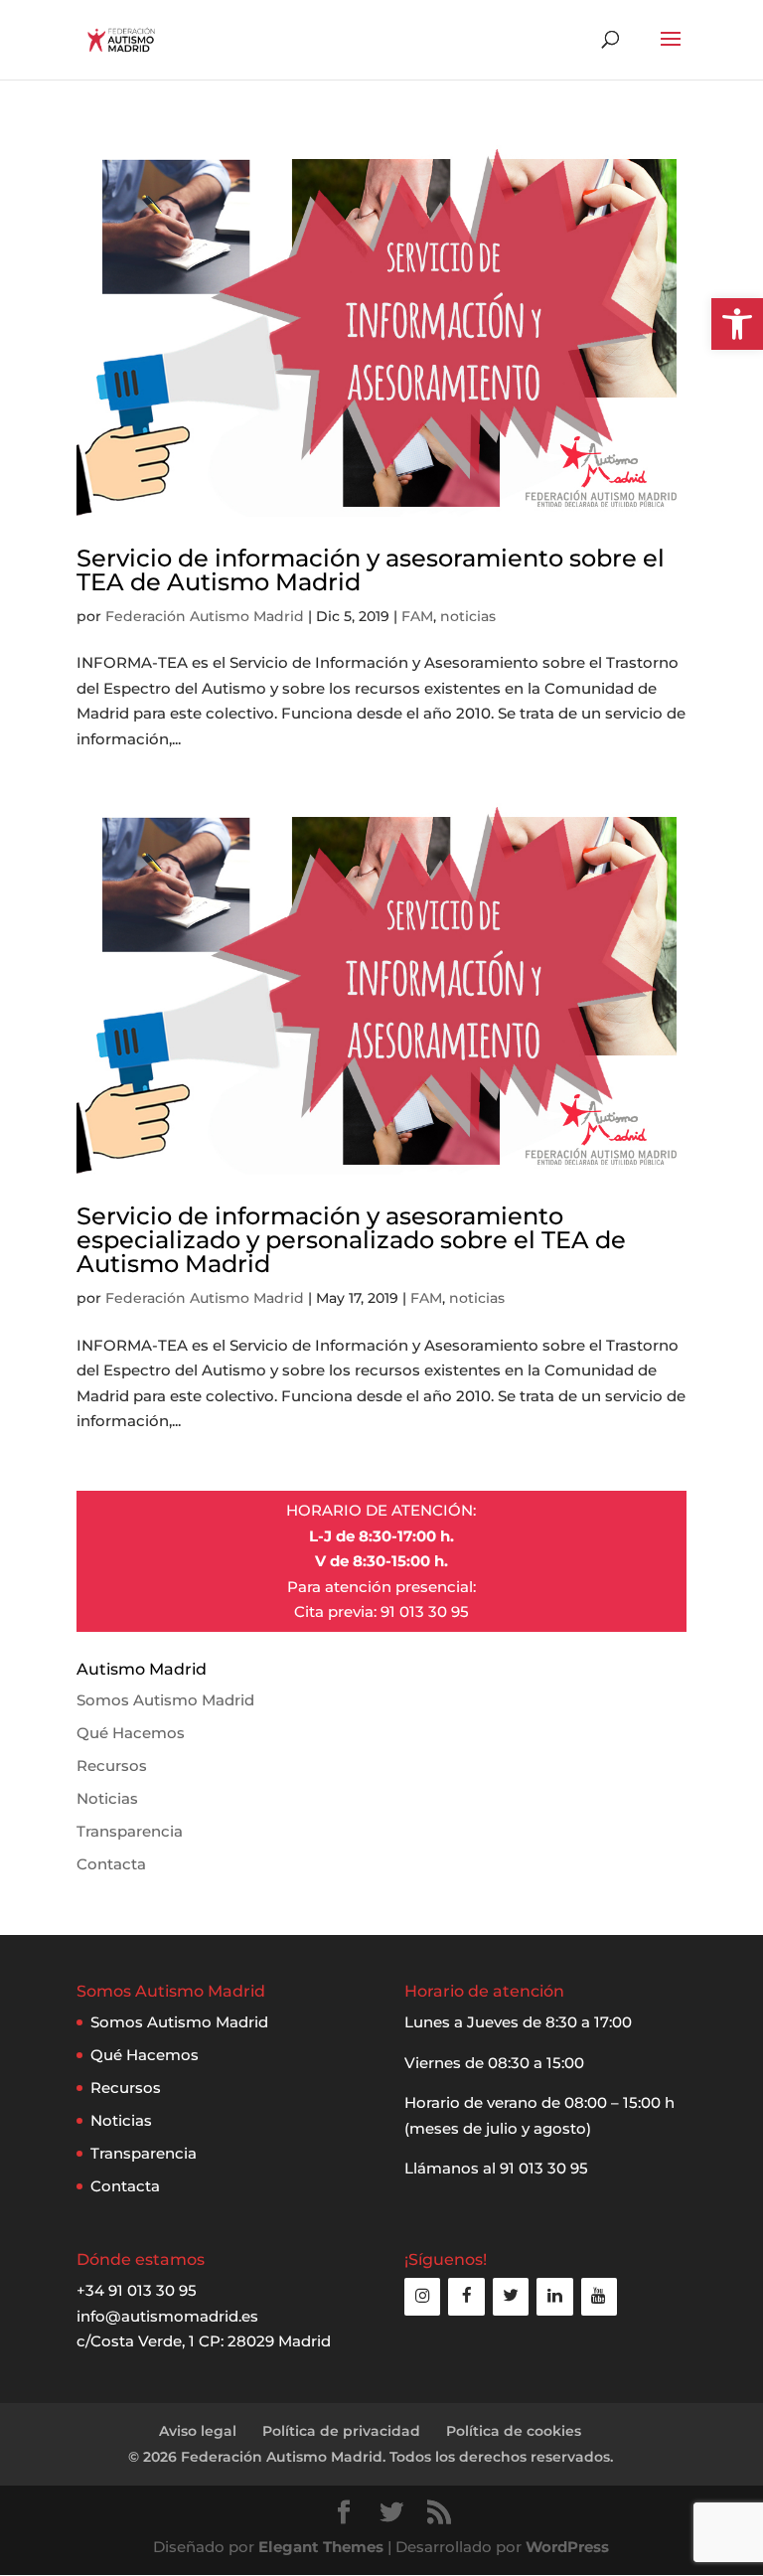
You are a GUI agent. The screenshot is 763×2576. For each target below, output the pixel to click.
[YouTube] (599, 2296)
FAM (417, 616)
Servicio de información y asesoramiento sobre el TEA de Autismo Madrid (371, 570)
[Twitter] (511, 2296)
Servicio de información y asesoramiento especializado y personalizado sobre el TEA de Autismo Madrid (351, 1240)
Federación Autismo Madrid (205, 616)
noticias (468, 616)
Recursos (112, 1766)
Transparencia (130, 1831)
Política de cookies (514, 2431)
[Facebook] (466, 2296)
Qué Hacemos (131, 1733)
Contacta (111, 1864)
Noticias (107, 1798)
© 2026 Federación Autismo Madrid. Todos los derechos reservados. (371, 2457)
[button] (737, 324)
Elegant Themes (321, 2547)
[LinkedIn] (554, 2296)
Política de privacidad (341, 2431)
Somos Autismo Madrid (165, 1700)
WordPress (567, 2547)
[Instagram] (422, 2296)
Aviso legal (198, 2431)
